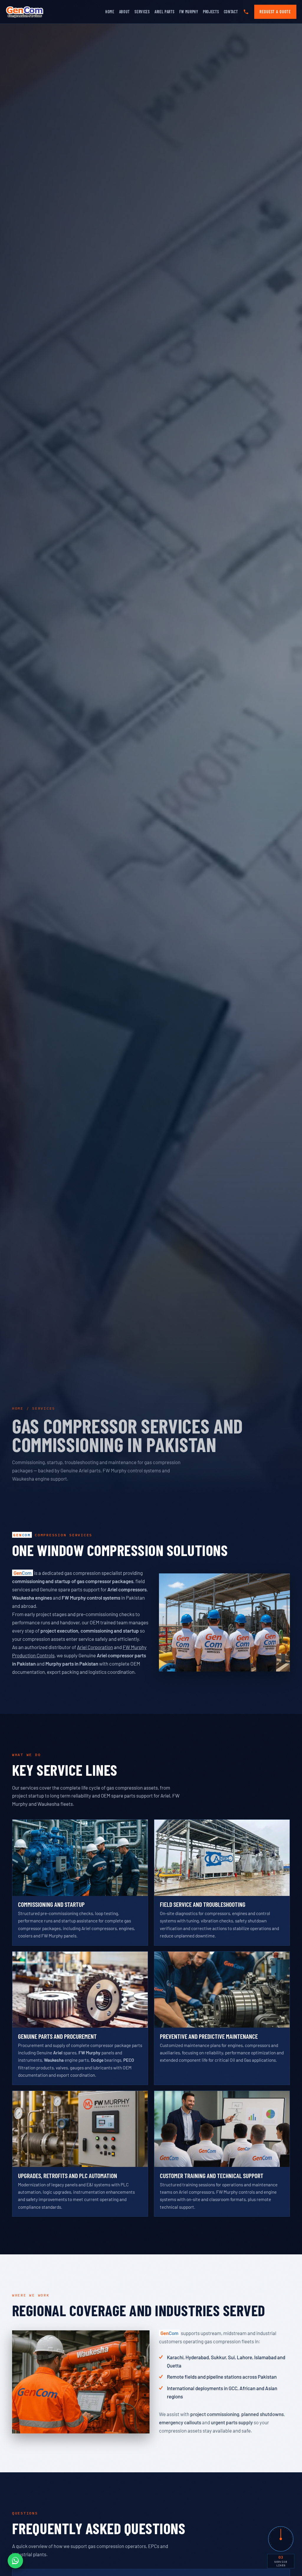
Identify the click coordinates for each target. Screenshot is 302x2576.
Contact (231, 12)
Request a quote (275, 12)
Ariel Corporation (95, 1647)
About (125, 12)
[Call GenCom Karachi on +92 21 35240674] (246, 12)
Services (142, 12)
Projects (211, 12)
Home (110, 12)
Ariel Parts (165, 12)
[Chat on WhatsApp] (15, 2561)
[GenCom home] (25, 12)
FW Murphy (189, 12)
